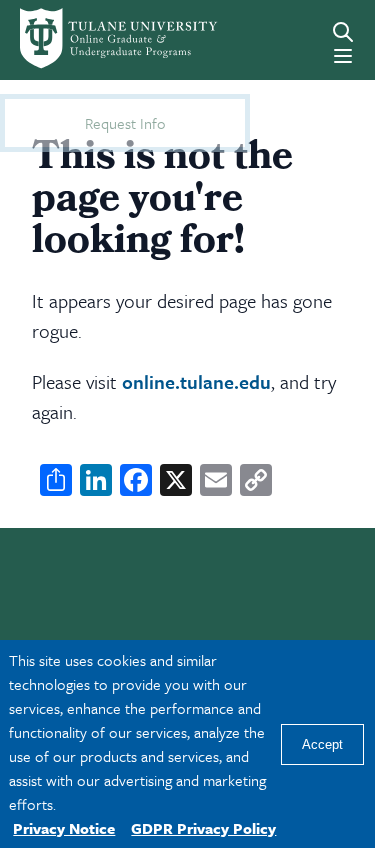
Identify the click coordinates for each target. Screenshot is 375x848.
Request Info (125, 123)
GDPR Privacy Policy (203, 828)
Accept (322, 744)
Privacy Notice (64, 828)
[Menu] (343, 56)
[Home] (87, 38)
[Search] (343, 32)
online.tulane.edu (196, 381)
